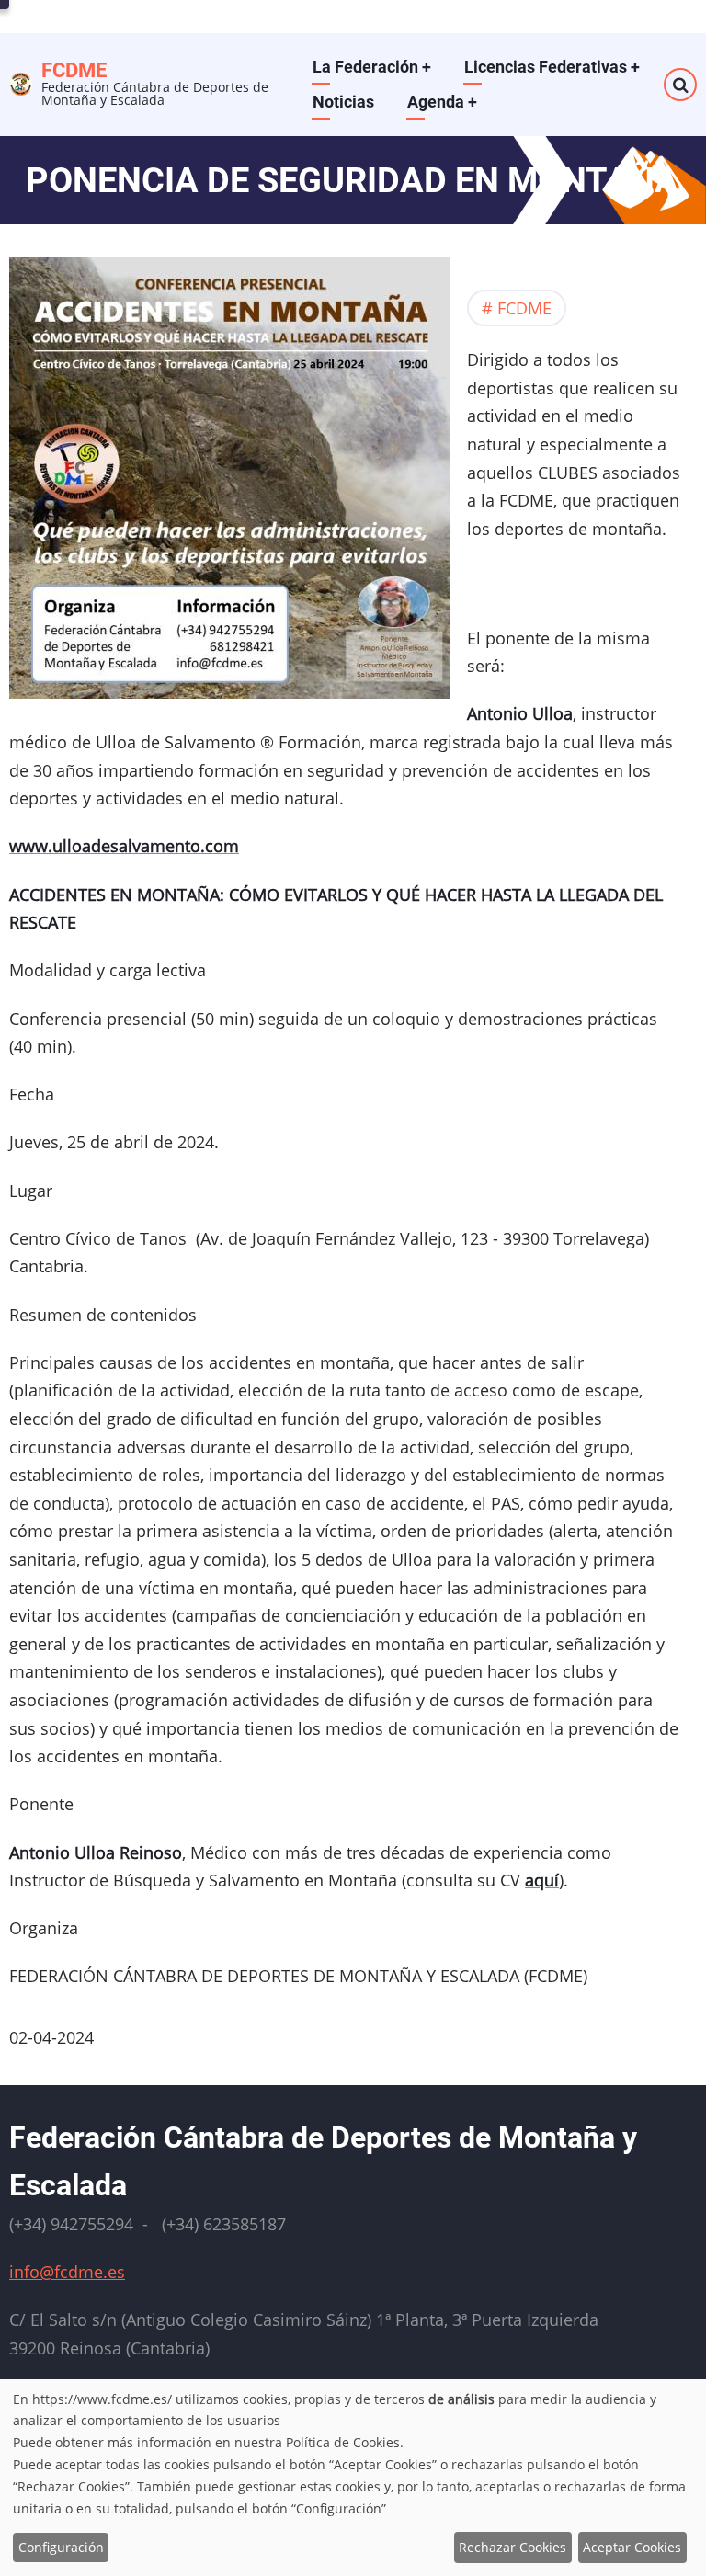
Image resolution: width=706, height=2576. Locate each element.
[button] (230, 484)
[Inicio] (21, 82)
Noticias (343, 102)
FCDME (74, 70)
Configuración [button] (61, 2547)
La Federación (372, 67)
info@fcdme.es (67, 2272)
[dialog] (353, 2478)
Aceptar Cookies (632, 2547)
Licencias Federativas (552, 67)
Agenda (442, 102)
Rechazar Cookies (512, 2547)
